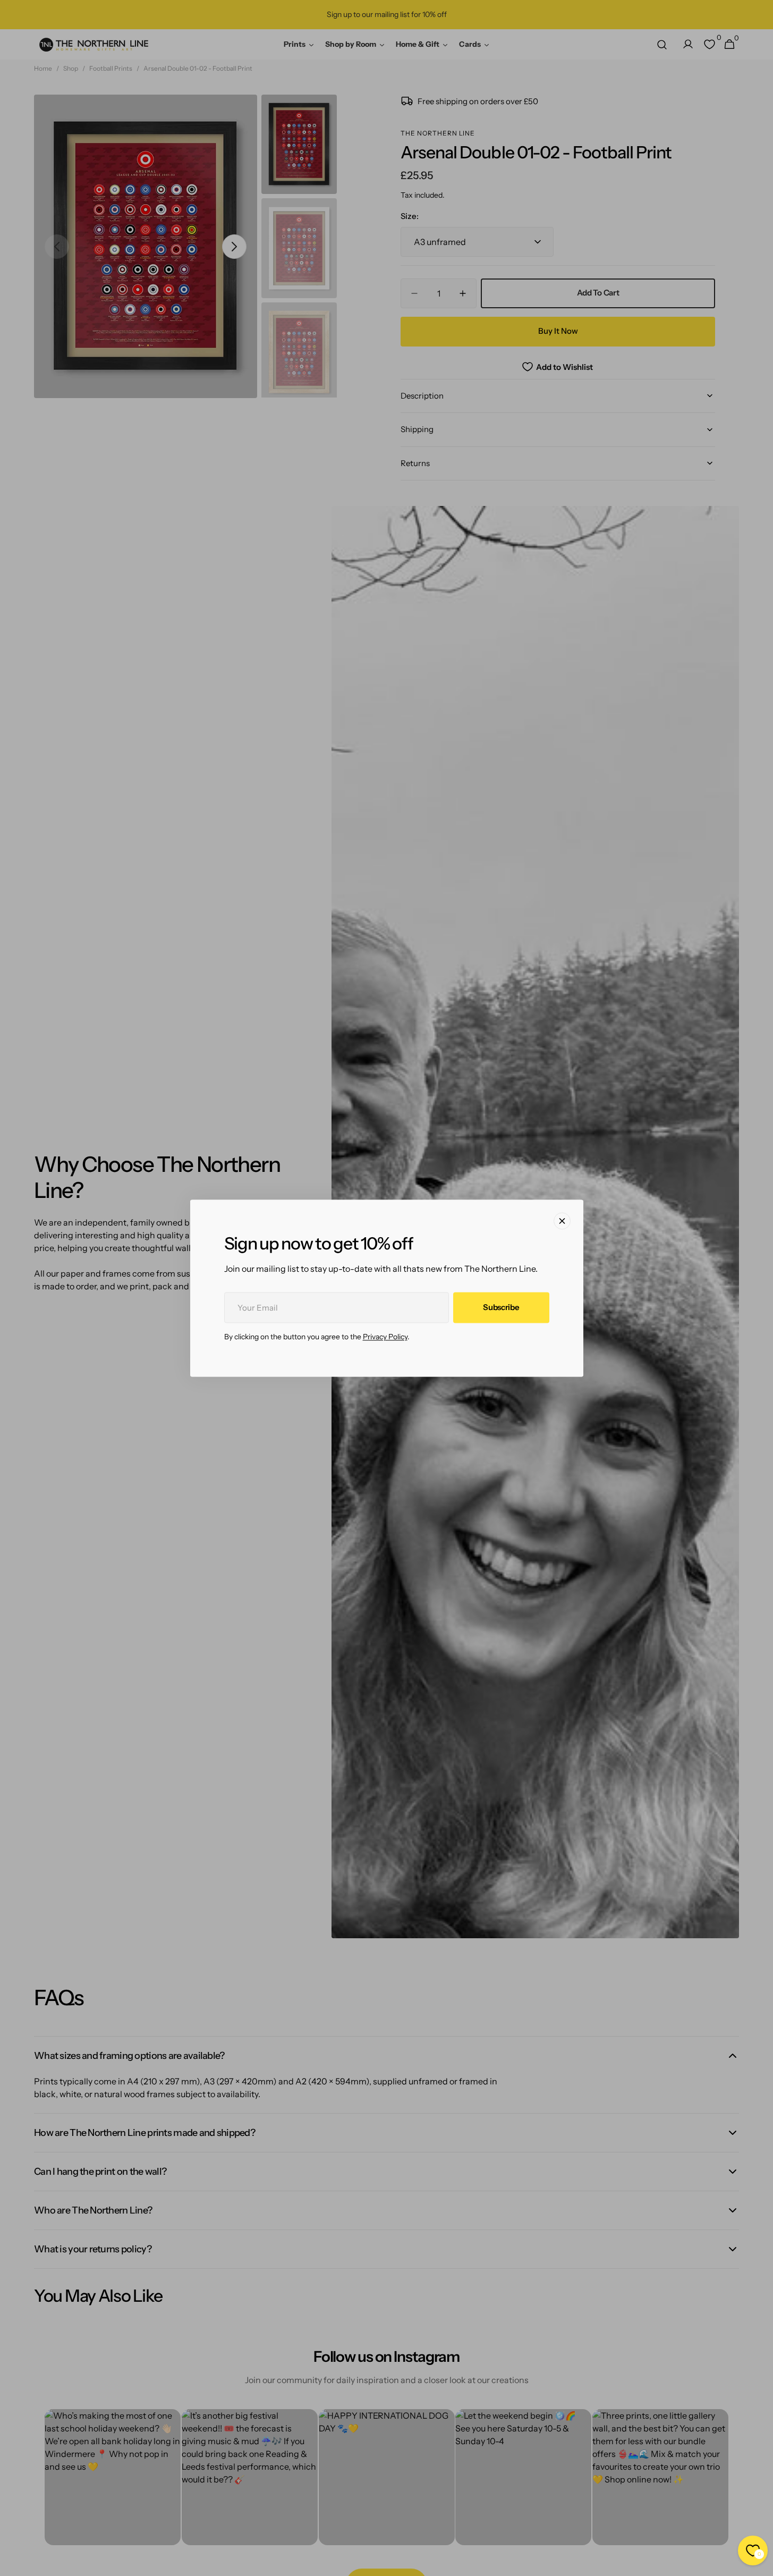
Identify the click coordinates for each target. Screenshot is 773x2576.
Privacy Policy (385, 1337)
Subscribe (501, 1307)
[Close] (562, 1221)
